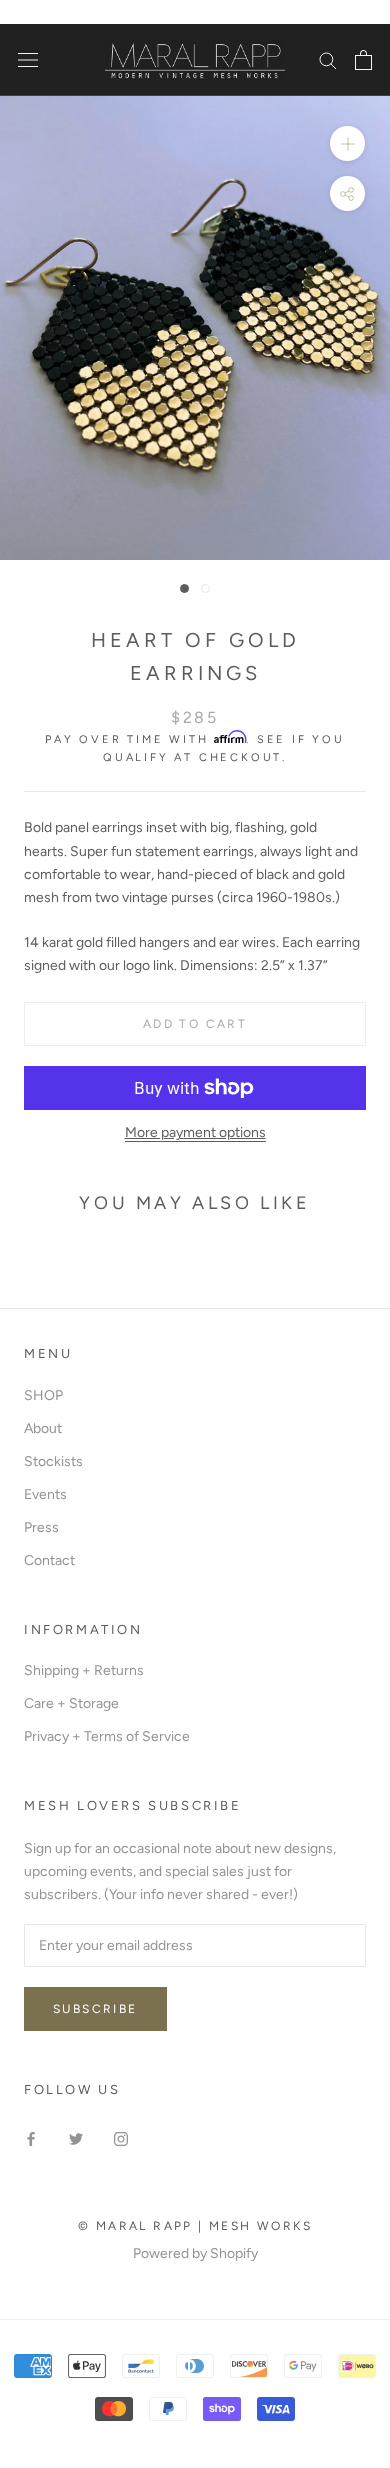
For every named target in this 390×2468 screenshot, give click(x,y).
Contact (49, 1560)
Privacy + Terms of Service (107, 1736)
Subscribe (95, 2009)
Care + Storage (71, 1703)
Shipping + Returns (84, 1670)
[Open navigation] (28, 60)
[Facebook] (31, 2137)
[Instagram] (121, 2137)
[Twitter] (76, 2137)
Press (41, 1527)
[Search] (328, 59)
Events (45, 1494)
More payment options (195, 1132)
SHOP (43, 1395)
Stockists (53, 1461)
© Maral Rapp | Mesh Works (195, 2226)
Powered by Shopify (195, 2253)
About (43, 1428)
